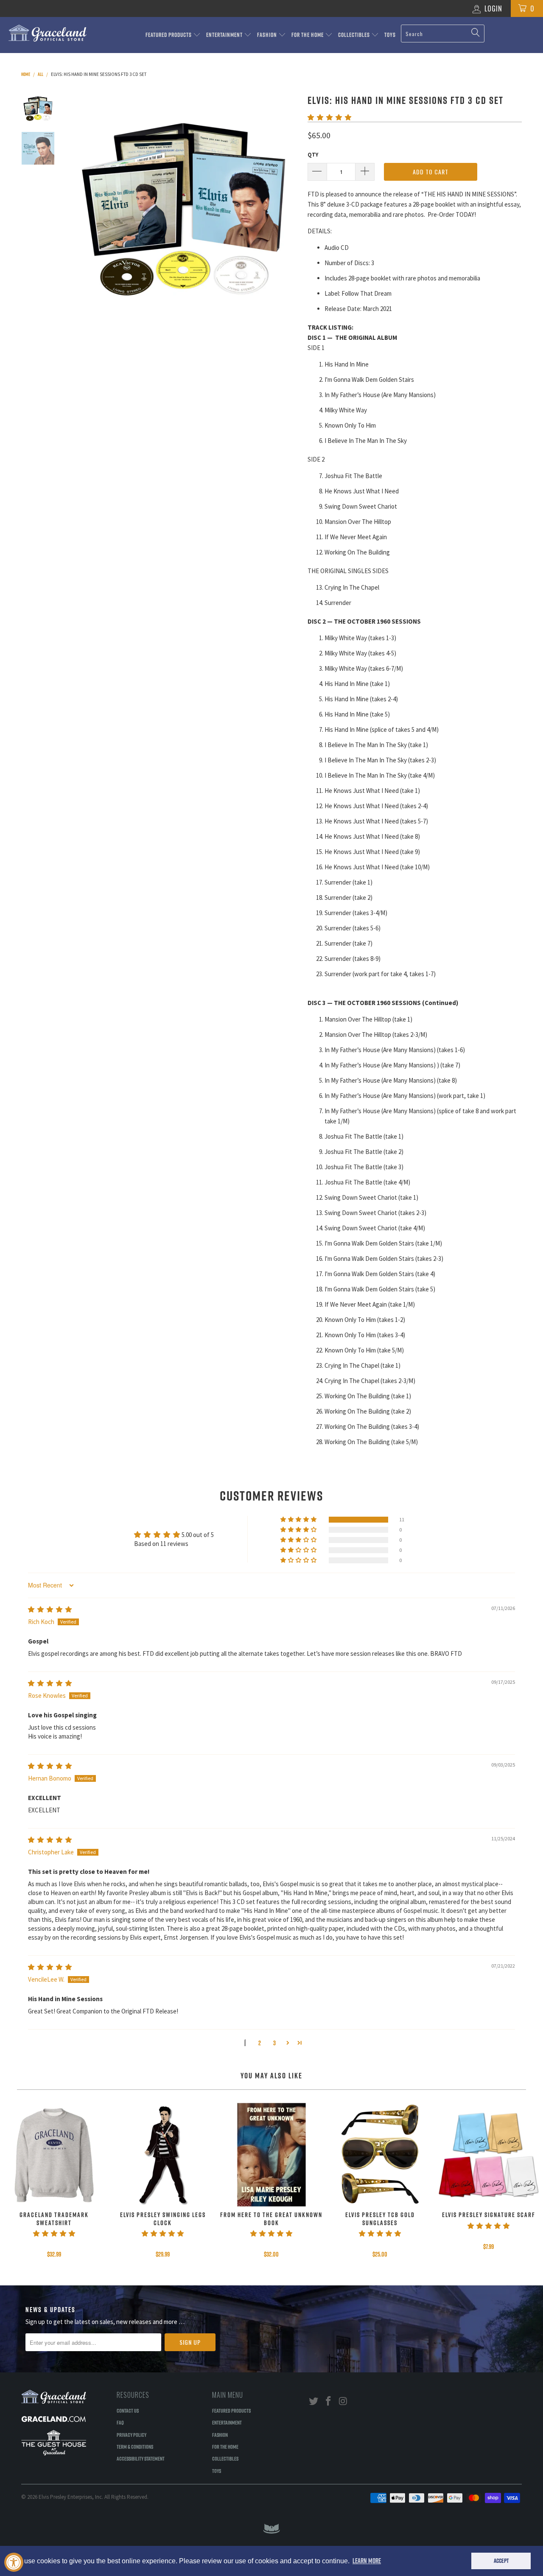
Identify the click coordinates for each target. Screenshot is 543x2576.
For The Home (308, 35)
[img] (50, 1609)
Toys (390, 35)
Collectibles (355, 35)
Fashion (268, 35)
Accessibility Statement (141, 2458)
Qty (313, 155)
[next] (287, 207)
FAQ (120, 2422)
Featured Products (169, 35)
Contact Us (128, 2411)
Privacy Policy (132, 2435)
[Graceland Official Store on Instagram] (343, 2401)
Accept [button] (501, 2561)
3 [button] (274, 2043)
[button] (329, 117)
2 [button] (260, 2043)
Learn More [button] (367, 2561)
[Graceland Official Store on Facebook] (329, 2401)
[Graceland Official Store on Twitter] (314, 2401)
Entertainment (225, 35)
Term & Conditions (135, 2447)
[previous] (81, 207)
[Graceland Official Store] (48, 33)
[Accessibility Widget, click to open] (14, 2562)
